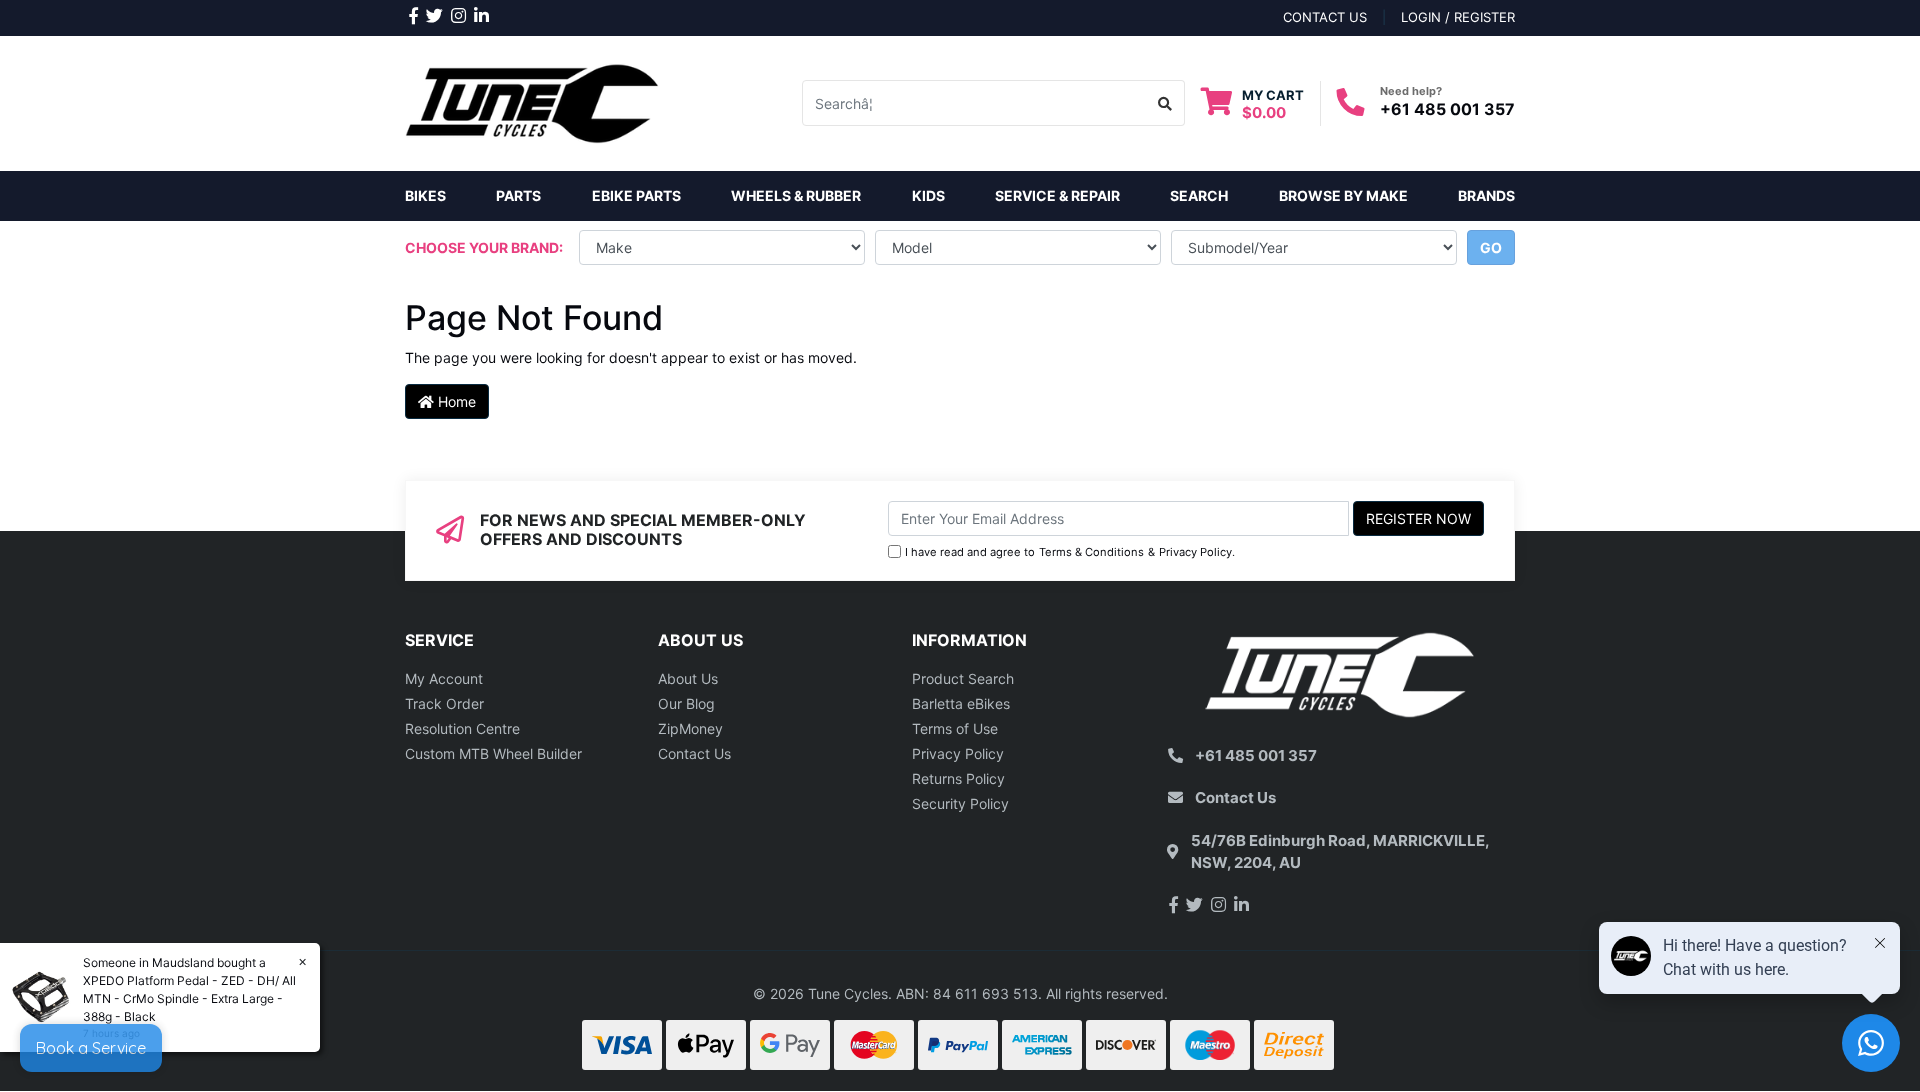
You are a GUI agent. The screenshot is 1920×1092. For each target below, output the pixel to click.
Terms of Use (955, 728)
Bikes (425, 195)
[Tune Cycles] (532, 101)
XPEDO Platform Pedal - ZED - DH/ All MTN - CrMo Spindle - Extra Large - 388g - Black (189, 998)
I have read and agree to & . (1070, 552)
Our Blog (686, 703)
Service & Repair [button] (1057, 195)
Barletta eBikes (961, 703)
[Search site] (1165, 103)
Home (455, 401)
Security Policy (960, 803)
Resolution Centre (462, 728)
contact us (1325, 17)
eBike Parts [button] (636, 195)
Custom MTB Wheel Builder (493, 753)
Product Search (963, 678)
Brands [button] (1486, 195)
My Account (444, 678)
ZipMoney (690, 728)
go (1491, 247)
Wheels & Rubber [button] (796, 195)
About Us (688, 678)
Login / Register (1458, 17)
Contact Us (694, 753)
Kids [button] (928, 195)
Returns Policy (958, 778)
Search (1199, 195)
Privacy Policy (1195, 552)
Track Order (444, 703)
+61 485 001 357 (1447, 109)
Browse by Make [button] (1343, 195)
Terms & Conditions (1091, 552)
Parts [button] (518, 195)
